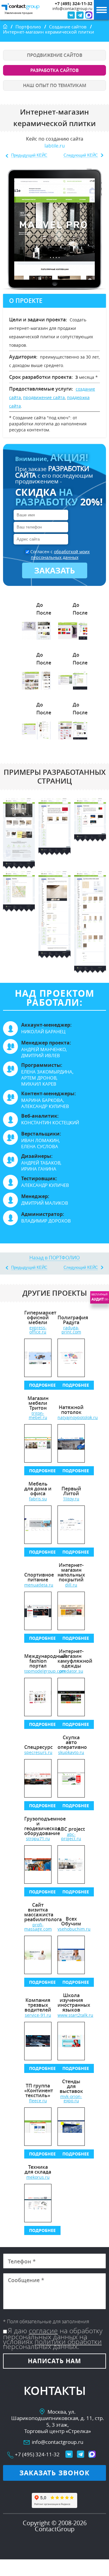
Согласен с (60, 554)
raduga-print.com (71, 1330)
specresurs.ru (38, 1753)
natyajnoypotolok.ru (71, 1418)
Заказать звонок (55, 2473)
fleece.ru (38, 2101)
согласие (43, 2331)
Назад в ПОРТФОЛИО (54, 1258)
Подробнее (42, 1385)
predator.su (71, 1671)
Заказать (55, 570)
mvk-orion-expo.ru (71, 2099)
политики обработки (68, 2342)
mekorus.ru (38, 2177)
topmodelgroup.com (38, 1671)
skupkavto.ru (71, 1753)
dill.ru (71, 1585)
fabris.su (38, 1499)
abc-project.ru (71, 1837)
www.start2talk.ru (71, 2015)
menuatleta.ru (38, 1585)
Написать (54, 2361)
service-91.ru (38, 2015)
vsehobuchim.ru (71, 1929)
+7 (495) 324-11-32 (74, 4)
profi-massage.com (38, 1927)
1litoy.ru (71, 1499)
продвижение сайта (44, 397)
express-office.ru (38, 1330)
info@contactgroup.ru (72, 9)
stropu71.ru (38, 1839)
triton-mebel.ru (38, 1415)
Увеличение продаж (19, 13)
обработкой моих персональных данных (60, 554)
